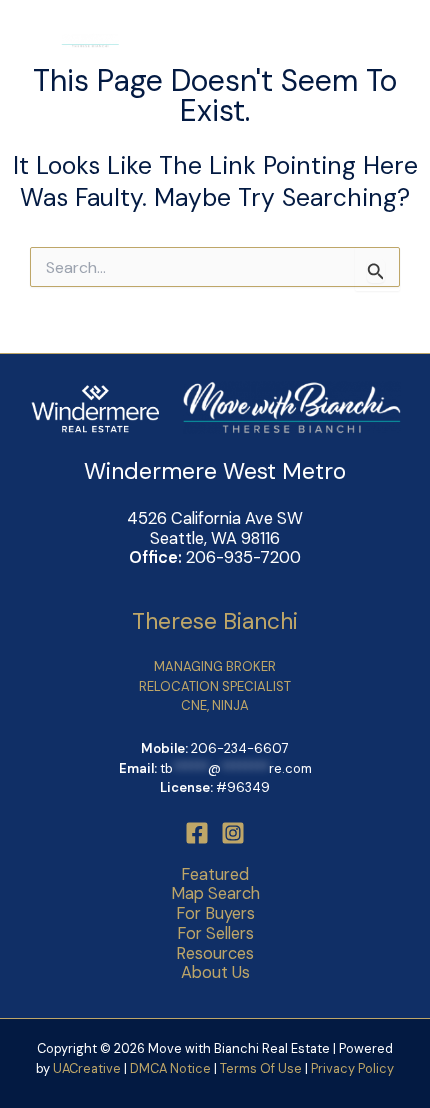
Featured (215, 875)
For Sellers (215, 934)
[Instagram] (233, 833)
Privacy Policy (352, 1068)
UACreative (87, 1068)
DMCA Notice (170, 1068)
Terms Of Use (262, 1068)
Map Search (215, 894)
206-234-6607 (240, 748)
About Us (215, 973)
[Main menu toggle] (385, 40)
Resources (215, 954)
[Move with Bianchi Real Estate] (70, 40)
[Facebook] (197, 833)
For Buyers (215, 914)
